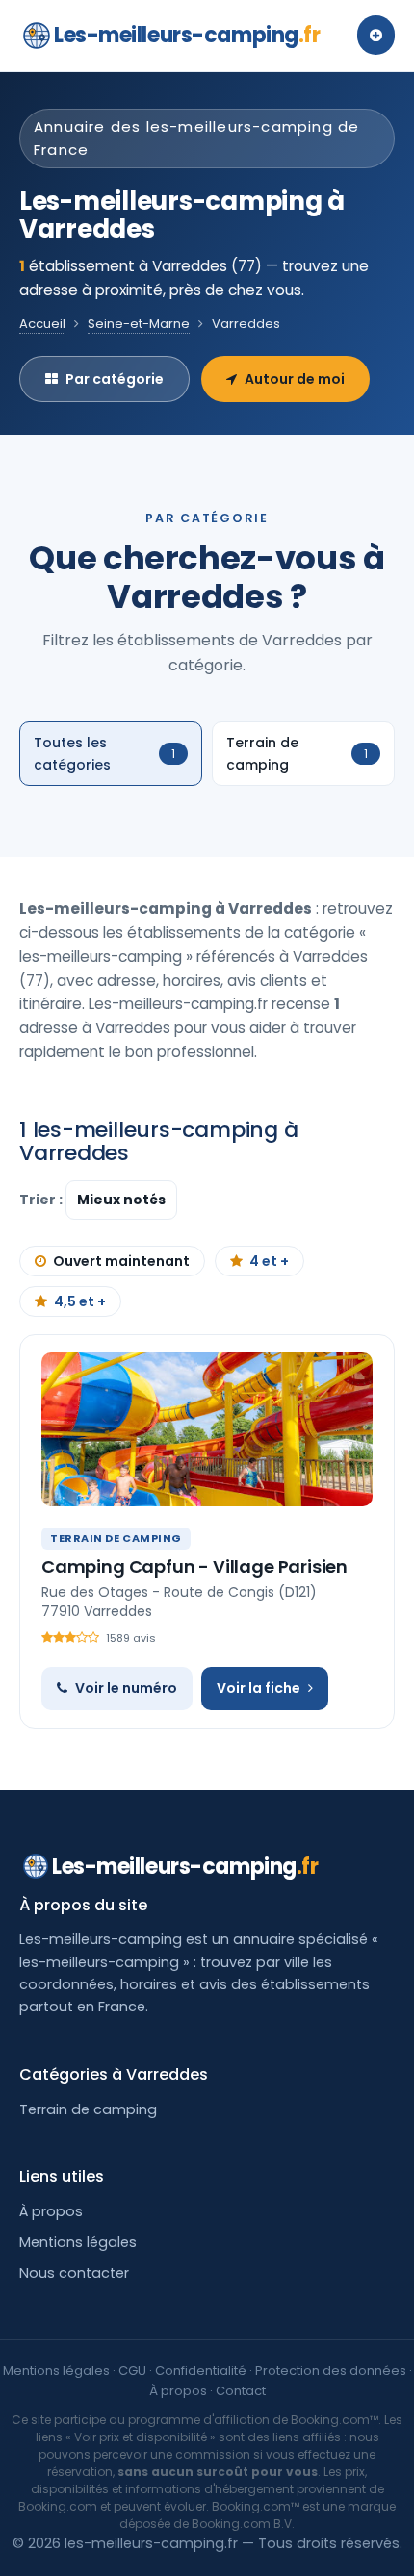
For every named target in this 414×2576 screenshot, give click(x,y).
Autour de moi (295, 379)
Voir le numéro (126, 1688)
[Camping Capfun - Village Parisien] (207, 1429)
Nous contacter (74, 2273)
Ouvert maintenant (121, 1261)
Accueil (42, 324)
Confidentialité (201, 2371)
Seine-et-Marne (139, 324)
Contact (241, 2391)
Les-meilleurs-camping (187, 35)
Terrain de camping (88, 2109)
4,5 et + (80, 1301)
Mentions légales (78, 2242)
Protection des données (331, 2371)
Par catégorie (115, 379)
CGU (132, 2371)
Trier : (42, 1200)
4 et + (269, 1261)
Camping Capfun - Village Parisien (194, 1566)
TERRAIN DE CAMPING (116, 1538)
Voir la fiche (259, 1688)
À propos (51, 2211)
